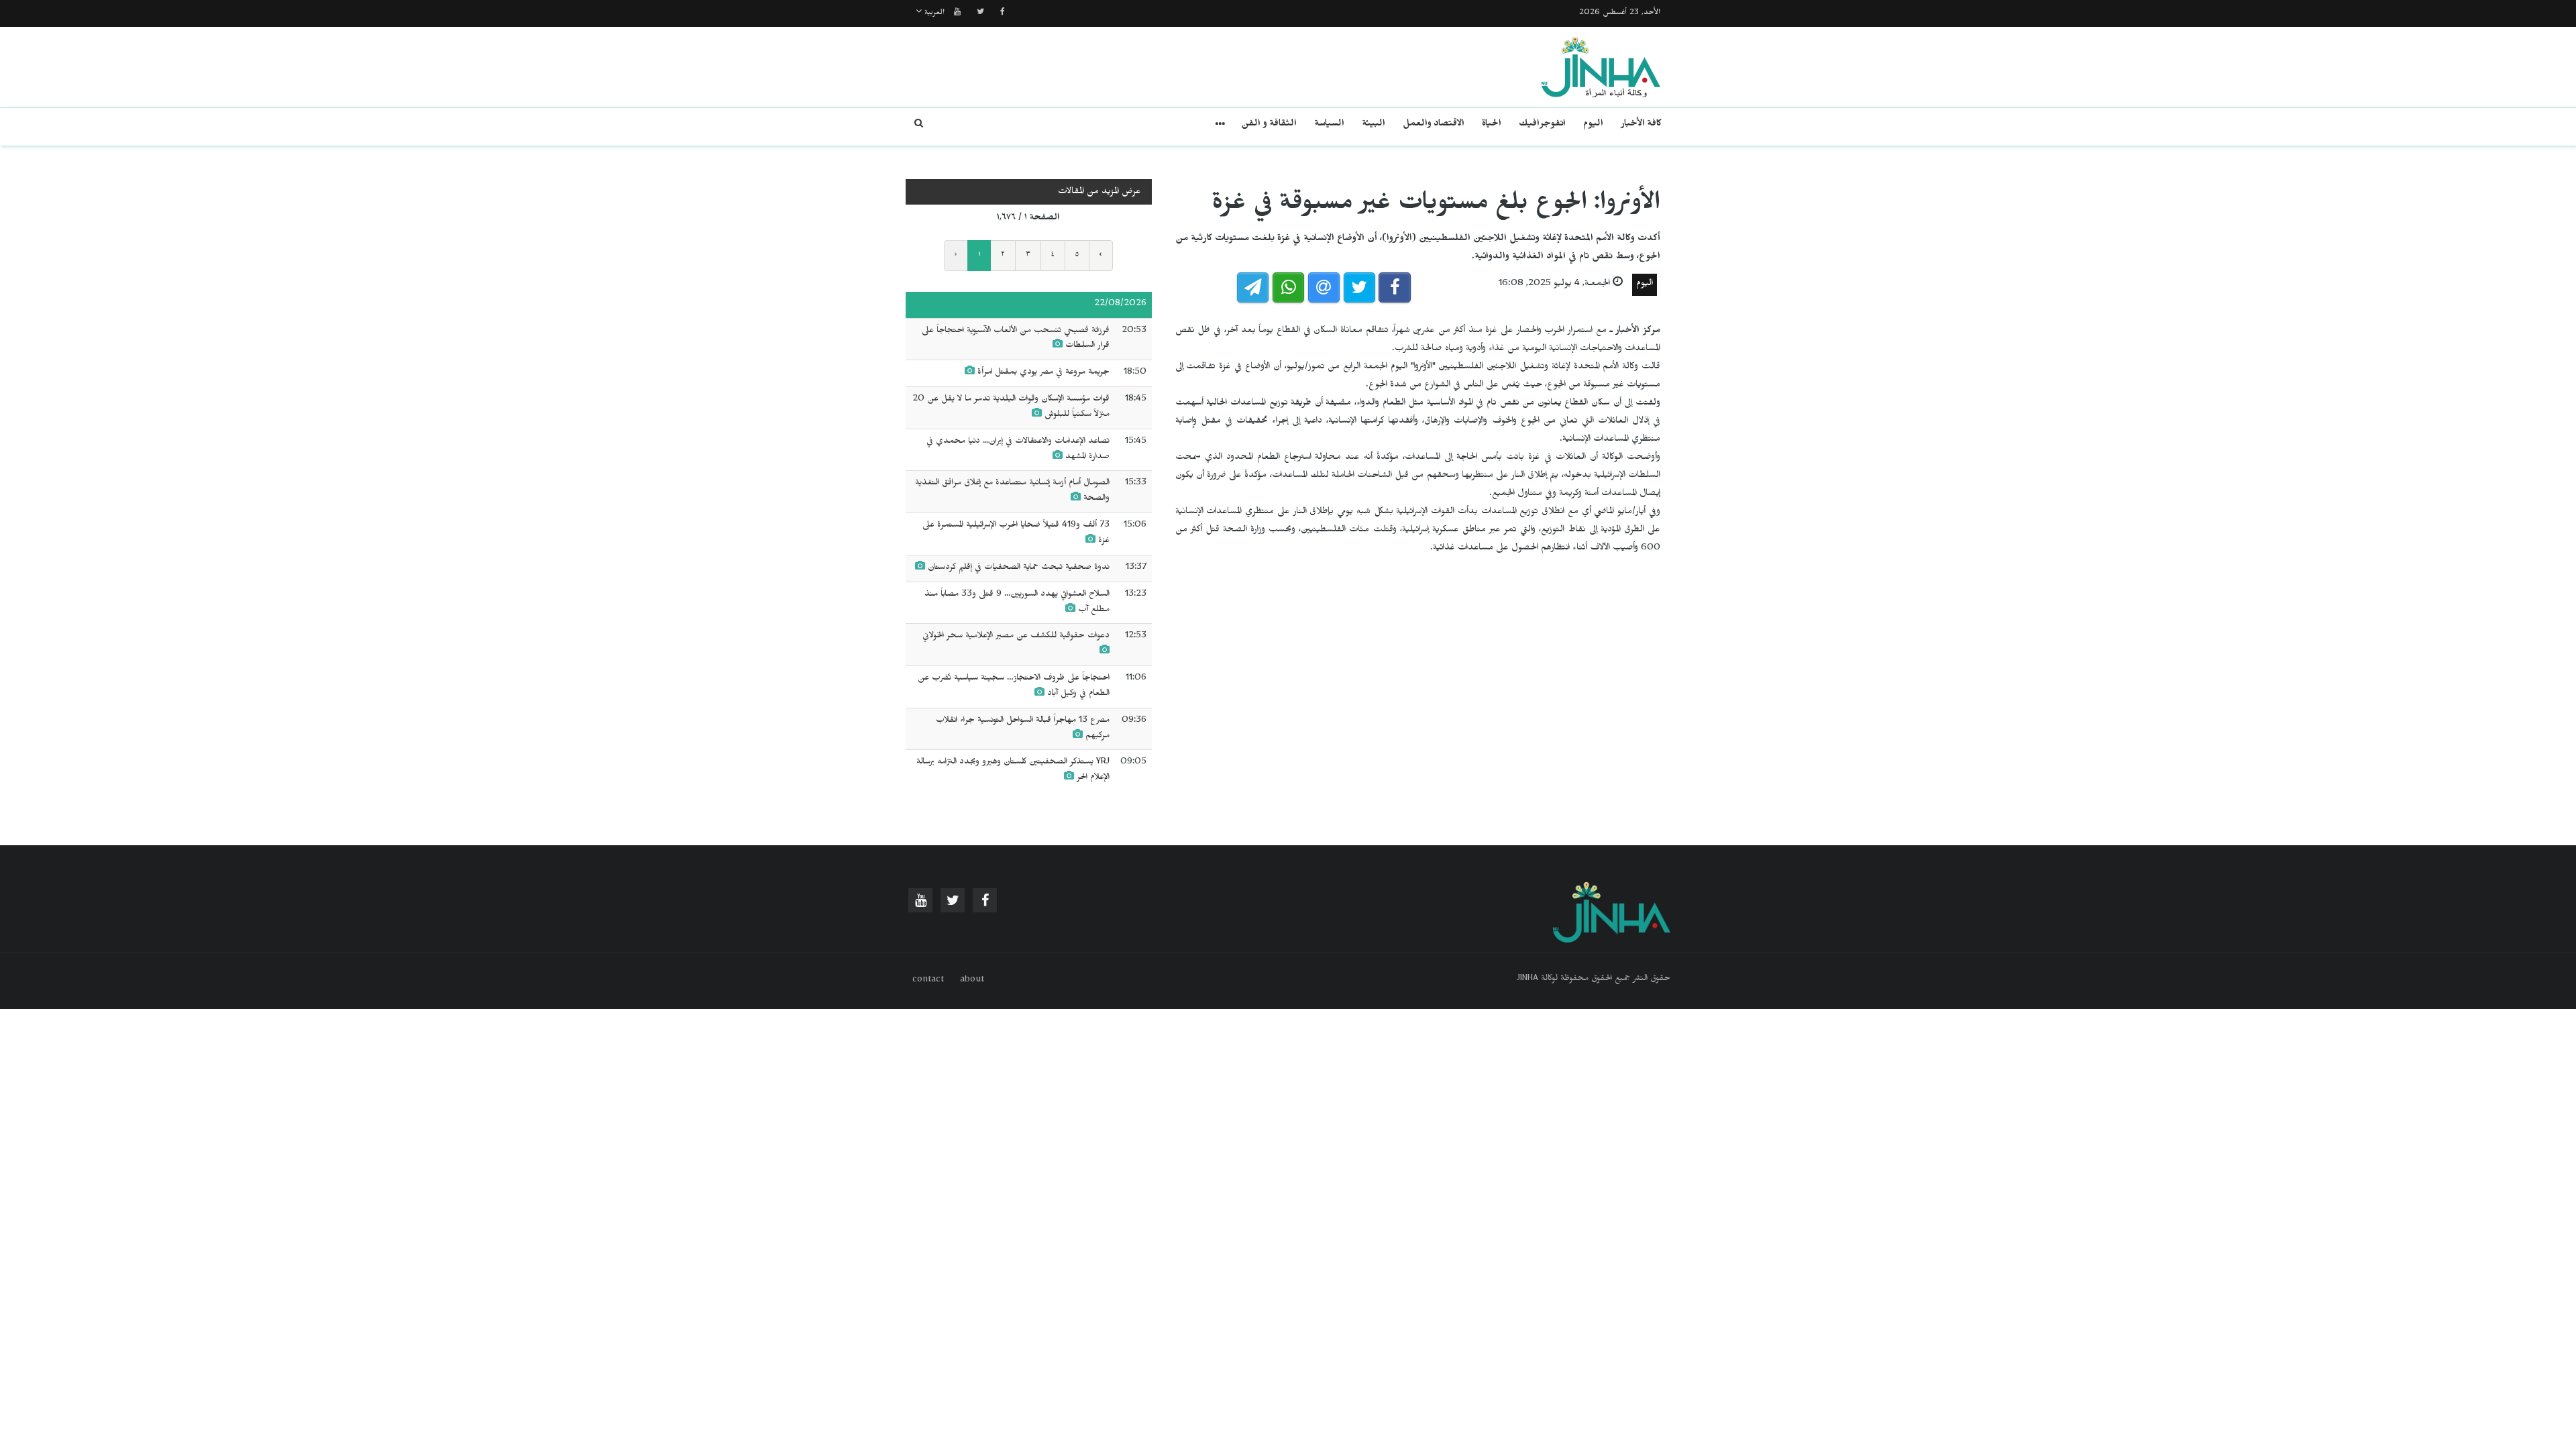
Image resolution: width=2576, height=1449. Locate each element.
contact (928, 981)
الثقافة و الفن (1269, 125)
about (972, 981)
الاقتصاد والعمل (1434, 125)
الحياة (1492, 125)
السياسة (1329, 125)
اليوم (1593, 125)
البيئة (1374, 125)
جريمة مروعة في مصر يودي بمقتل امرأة (1043, 373)
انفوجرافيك (1542, 125)
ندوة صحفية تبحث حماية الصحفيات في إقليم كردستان (1017, 568)
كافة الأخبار (1641, 125)
